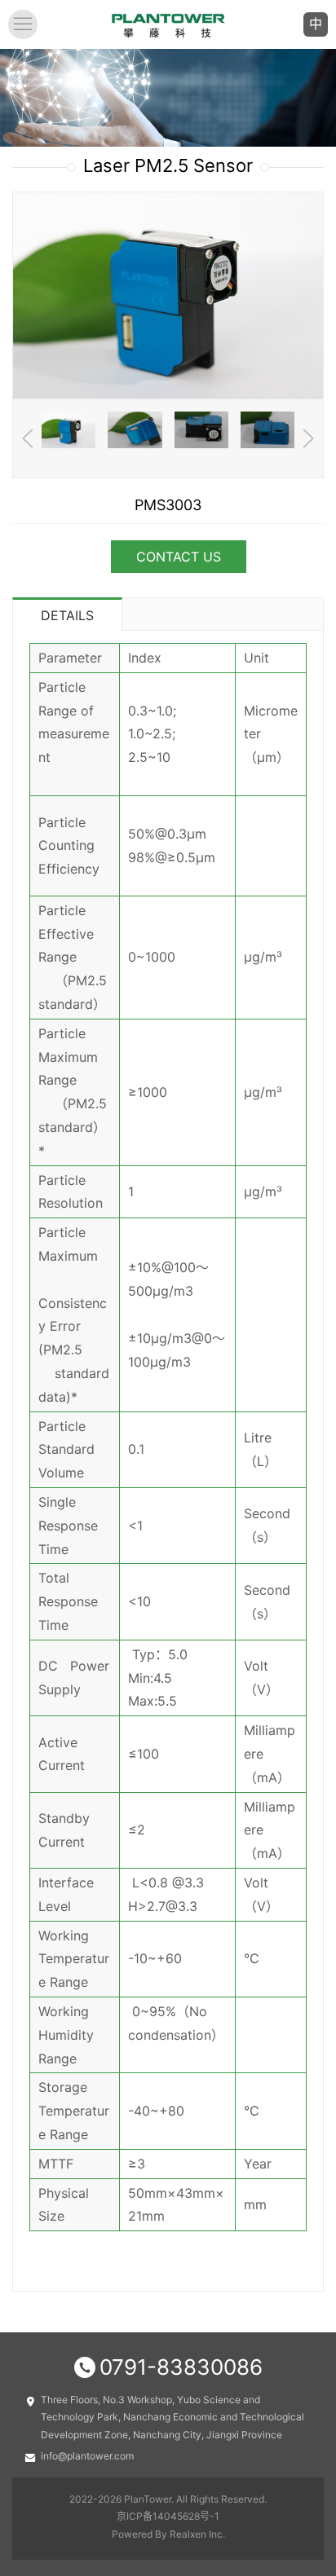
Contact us (179, 557)
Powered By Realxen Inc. (168, 2534)
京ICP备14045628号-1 (168, 2516)
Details (67, 615)
